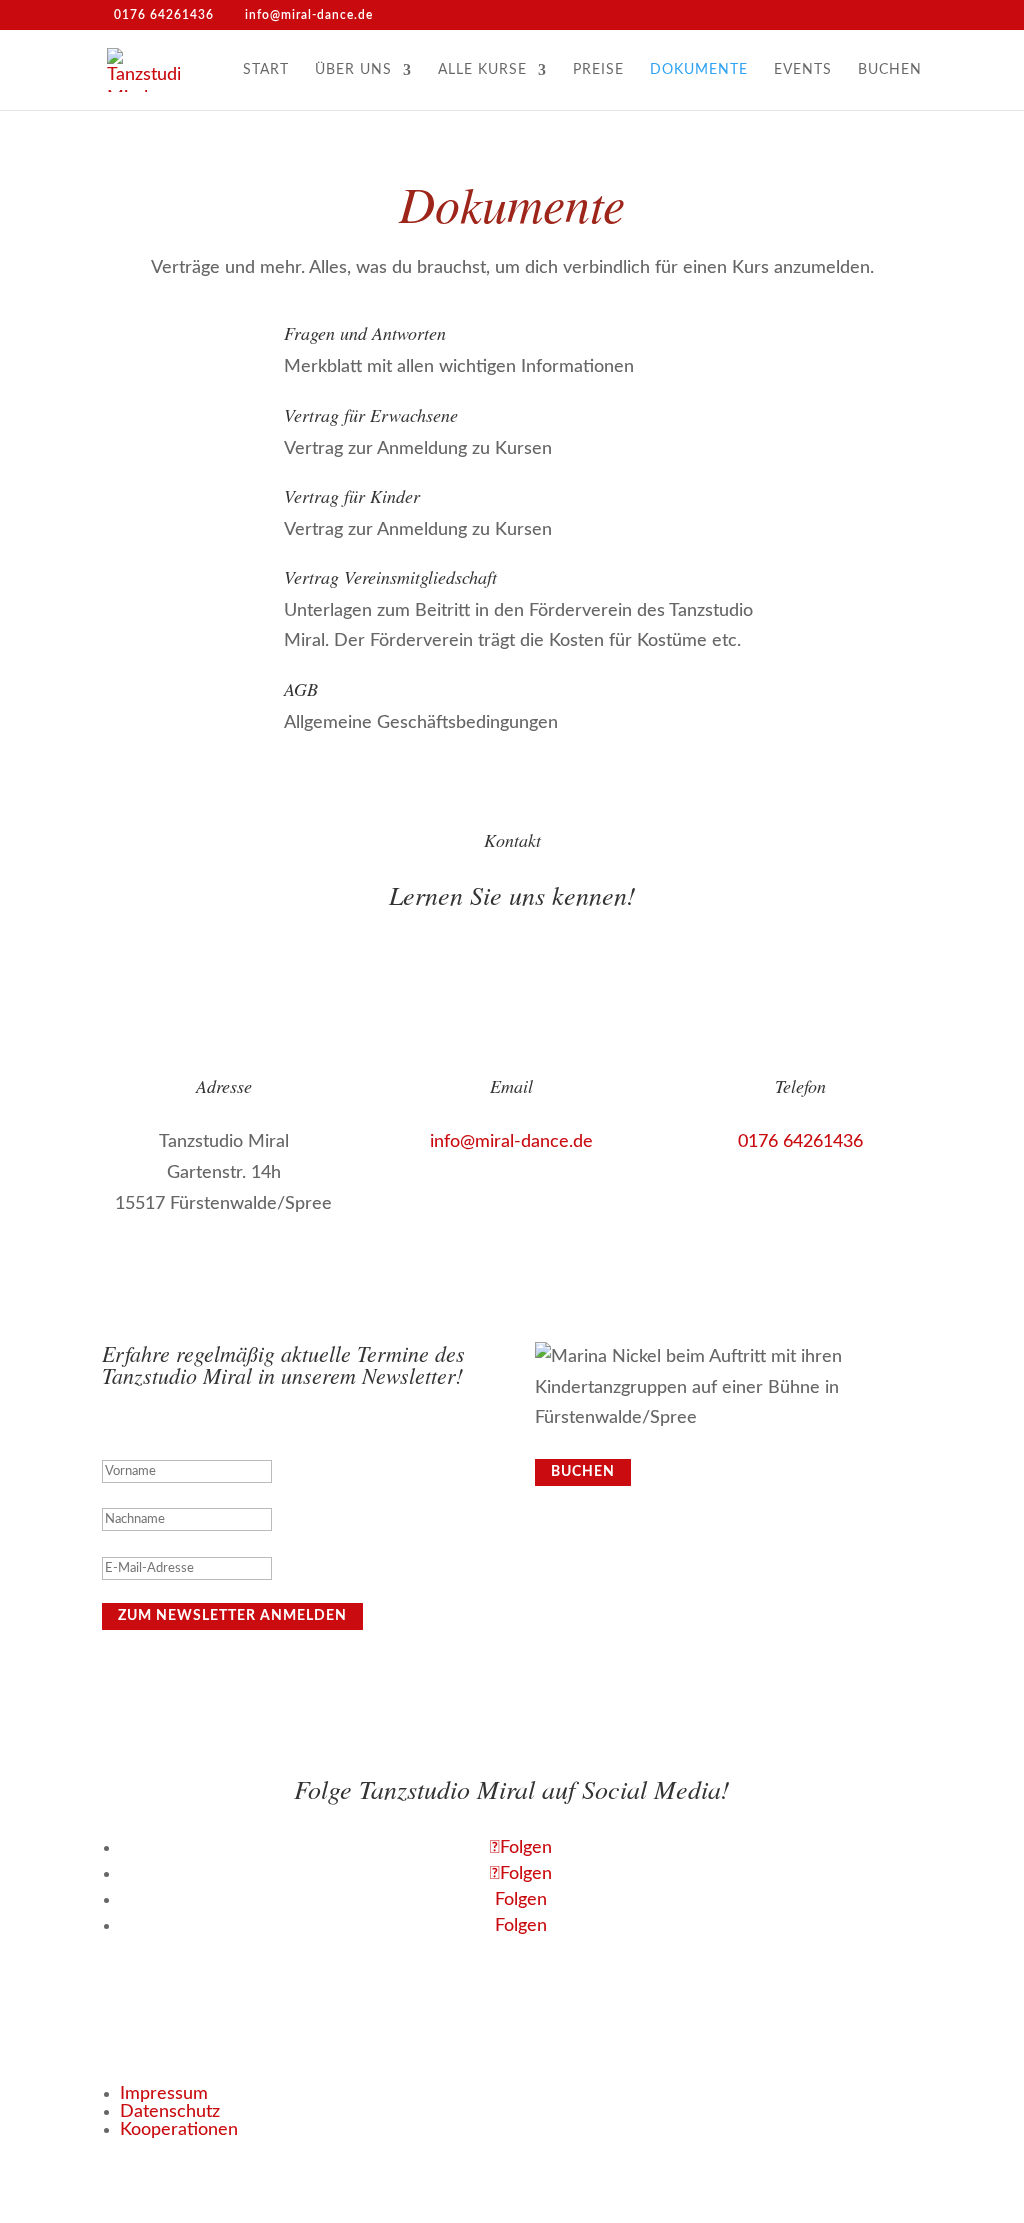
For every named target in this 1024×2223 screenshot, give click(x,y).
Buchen (890, 70)
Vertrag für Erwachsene (371, 415)
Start (266, 70)
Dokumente (699, 70)
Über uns (353, 70)
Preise (598, 70)
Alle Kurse (482, 70)
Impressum (164, 2094)
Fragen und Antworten (365, 333)
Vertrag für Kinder (352, 496)
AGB (301, 689)
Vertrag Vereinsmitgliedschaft (390, 577)
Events (803, 70)
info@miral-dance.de (511, 1142)
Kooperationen (179, 2130)
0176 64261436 (800, 1142)
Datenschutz (170, 2112)
